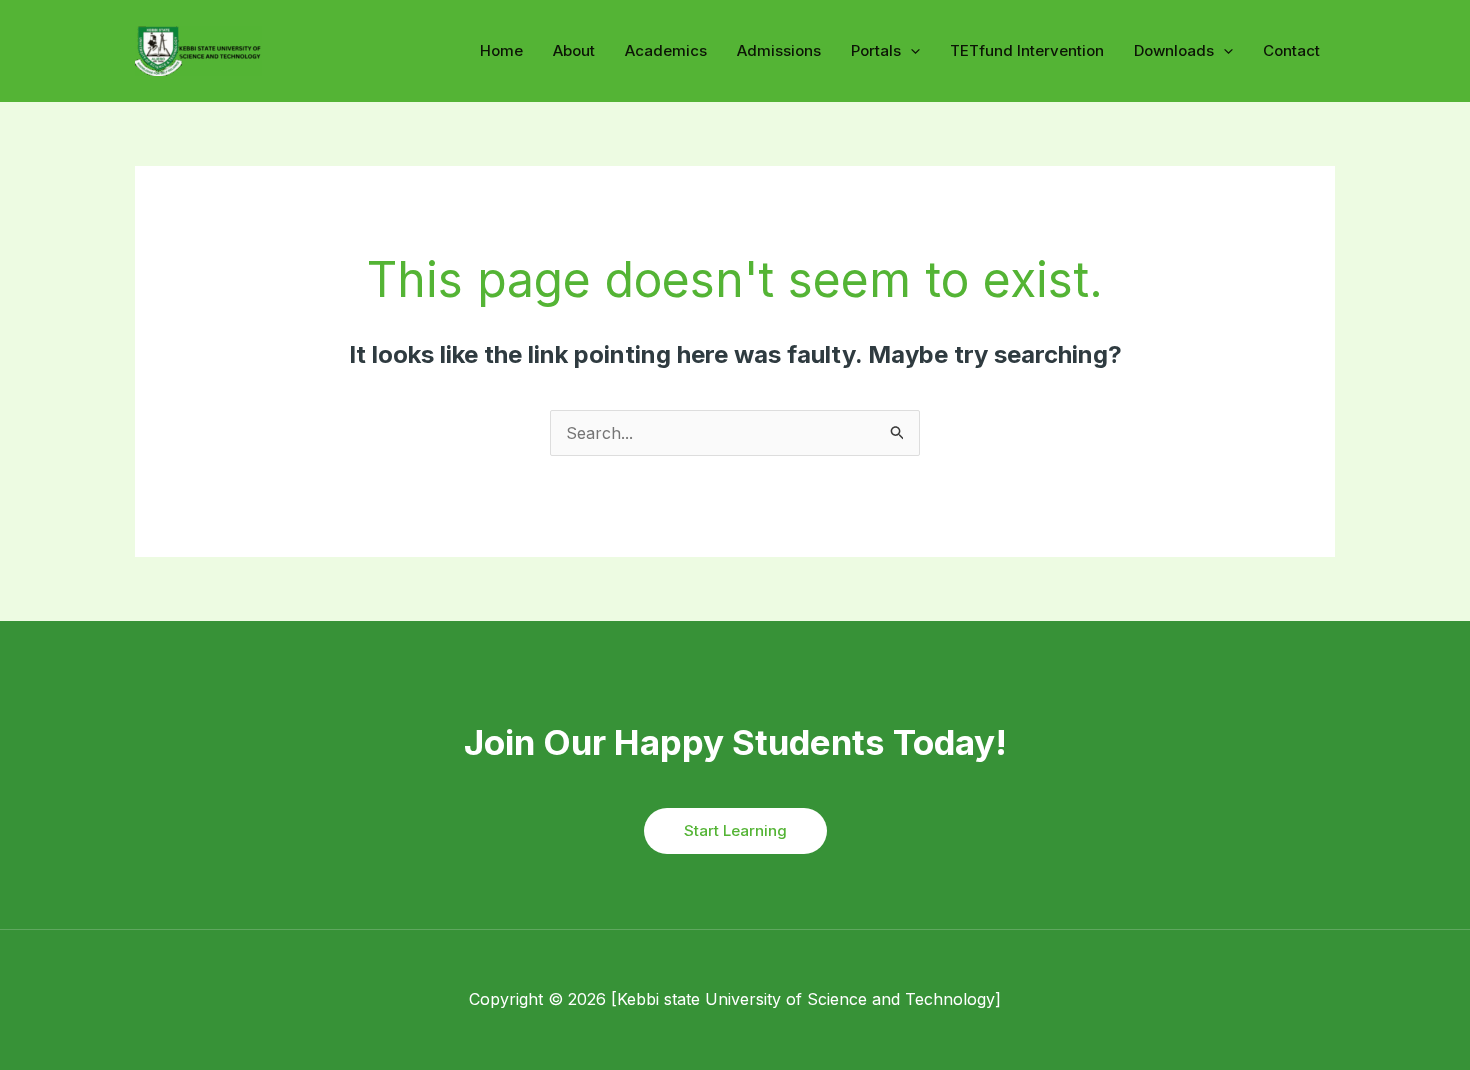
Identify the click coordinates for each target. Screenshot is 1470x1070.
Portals (876, 50)
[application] (910, 51)
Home (501, 50)
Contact (1291, 50)
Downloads (1174, 50)
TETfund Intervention (1027, 50)
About (574, 50)
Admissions (779, 50)
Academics (666, 50)
